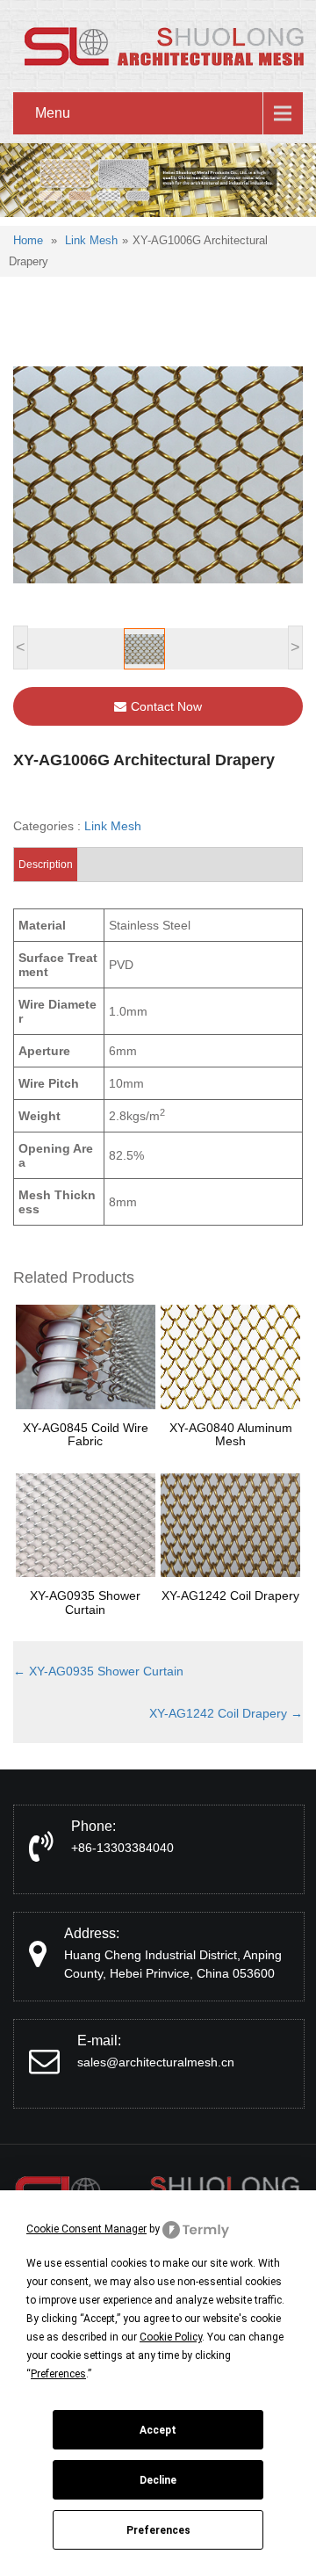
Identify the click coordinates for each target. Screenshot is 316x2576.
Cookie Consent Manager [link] (86, 2229)
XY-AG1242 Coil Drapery (226, 1713)
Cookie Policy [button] (171, 2337)
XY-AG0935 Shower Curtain (98, 1671)
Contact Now (166, 706)
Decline (158, 2480)
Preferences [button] (58, 2374)
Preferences (158, 2530)
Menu (53, 113)
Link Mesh (91, 240)
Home (28, 240)
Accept (158, 2430)
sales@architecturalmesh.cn (156, 2062)
